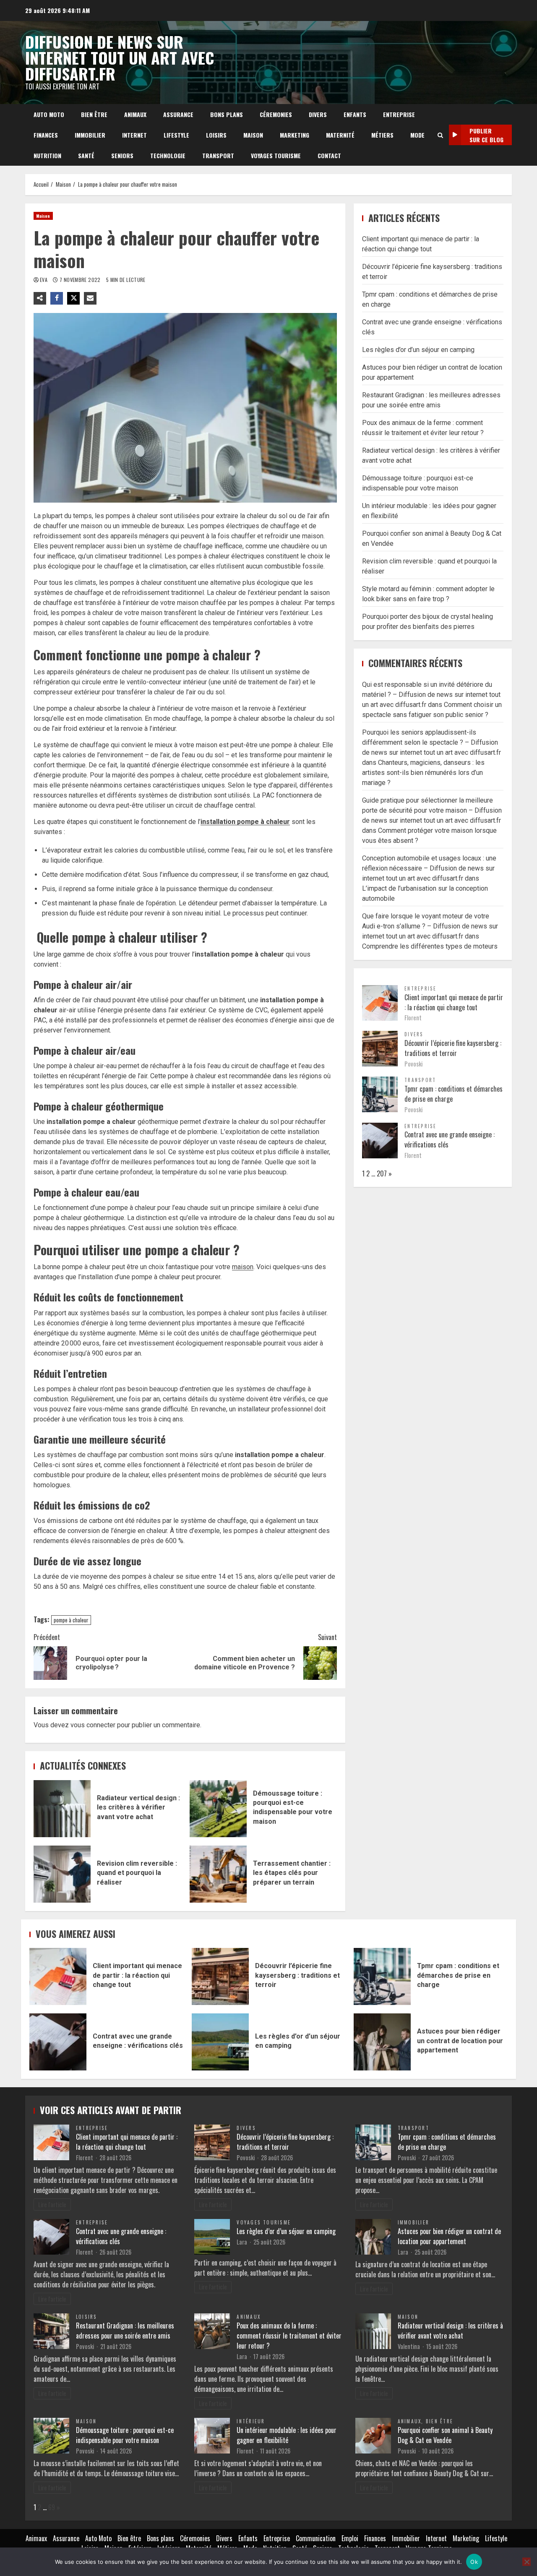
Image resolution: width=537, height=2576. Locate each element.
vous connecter (93, 1725)
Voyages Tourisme (276, 155)
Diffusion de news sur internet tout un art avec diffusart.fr (120, 57)
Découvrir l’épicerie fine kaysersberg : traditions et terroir (453, 1048)
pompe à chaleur (71, 1620)
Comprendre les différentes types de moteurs (430, 946)
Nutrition (47, 155)
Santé (86, 155)
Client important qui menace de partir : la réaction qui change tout (454, 1002)
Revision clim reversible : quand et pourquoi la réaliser (62, 1874)
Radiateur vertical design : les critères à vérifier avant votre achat (62, 1809)
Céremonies (276, 114)
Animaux (135, 114)
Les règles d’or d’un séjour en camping (418, 350)
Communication (316, 2538)
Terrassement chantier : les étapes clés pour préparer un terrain (218, 1874)
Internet (134, 135)
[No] (527, 2562)
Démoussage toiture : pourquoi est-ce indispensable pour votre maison (218, 1809)
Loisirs (216, 135)
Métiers (382, 135)
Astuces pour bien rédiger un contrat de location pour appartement (382, 2042)
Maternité (340, 135)
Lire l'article (52, 2204)
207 (382, 1173)
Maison (253, 135)
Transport (218, 155)
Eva (44, 280)
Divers (318, 114)
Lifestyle (176, 135)
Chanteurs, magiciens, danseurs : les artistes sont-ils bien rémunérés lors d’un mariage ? (423, 773)
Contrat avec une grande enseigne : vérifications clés (58, 2042)
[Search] (440, 135)
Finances (46, 135)
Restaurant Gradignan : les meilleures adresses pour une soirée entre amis (125, 2331)
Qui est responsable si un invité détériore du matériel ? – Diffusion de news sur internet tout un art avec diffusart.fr (431, 695)
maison (243, 1267)
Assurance (178, 114)
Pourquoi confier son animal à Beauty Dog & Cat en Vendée (445, 2435)
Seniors (122, 155)
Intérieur (251, 2421)
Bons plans (227, 114)
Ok (474, 2562)
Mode (417, 135)
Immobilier (90, 135)
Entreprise (399, 114)
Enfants (355, 114)
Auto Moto (49, 114)
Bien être (94, 114)
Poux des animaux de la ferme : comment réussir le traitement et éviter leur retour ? (289, 2336)
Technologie (168, 155)
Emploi (350, 2538)
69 (52, 2507)
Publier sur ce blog (486, 135)
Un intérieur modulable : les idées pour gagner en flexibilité (287, 2435)
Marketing (295, 135)
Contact (329, 155)
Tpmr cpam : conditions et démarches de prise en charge (382, 1976)
